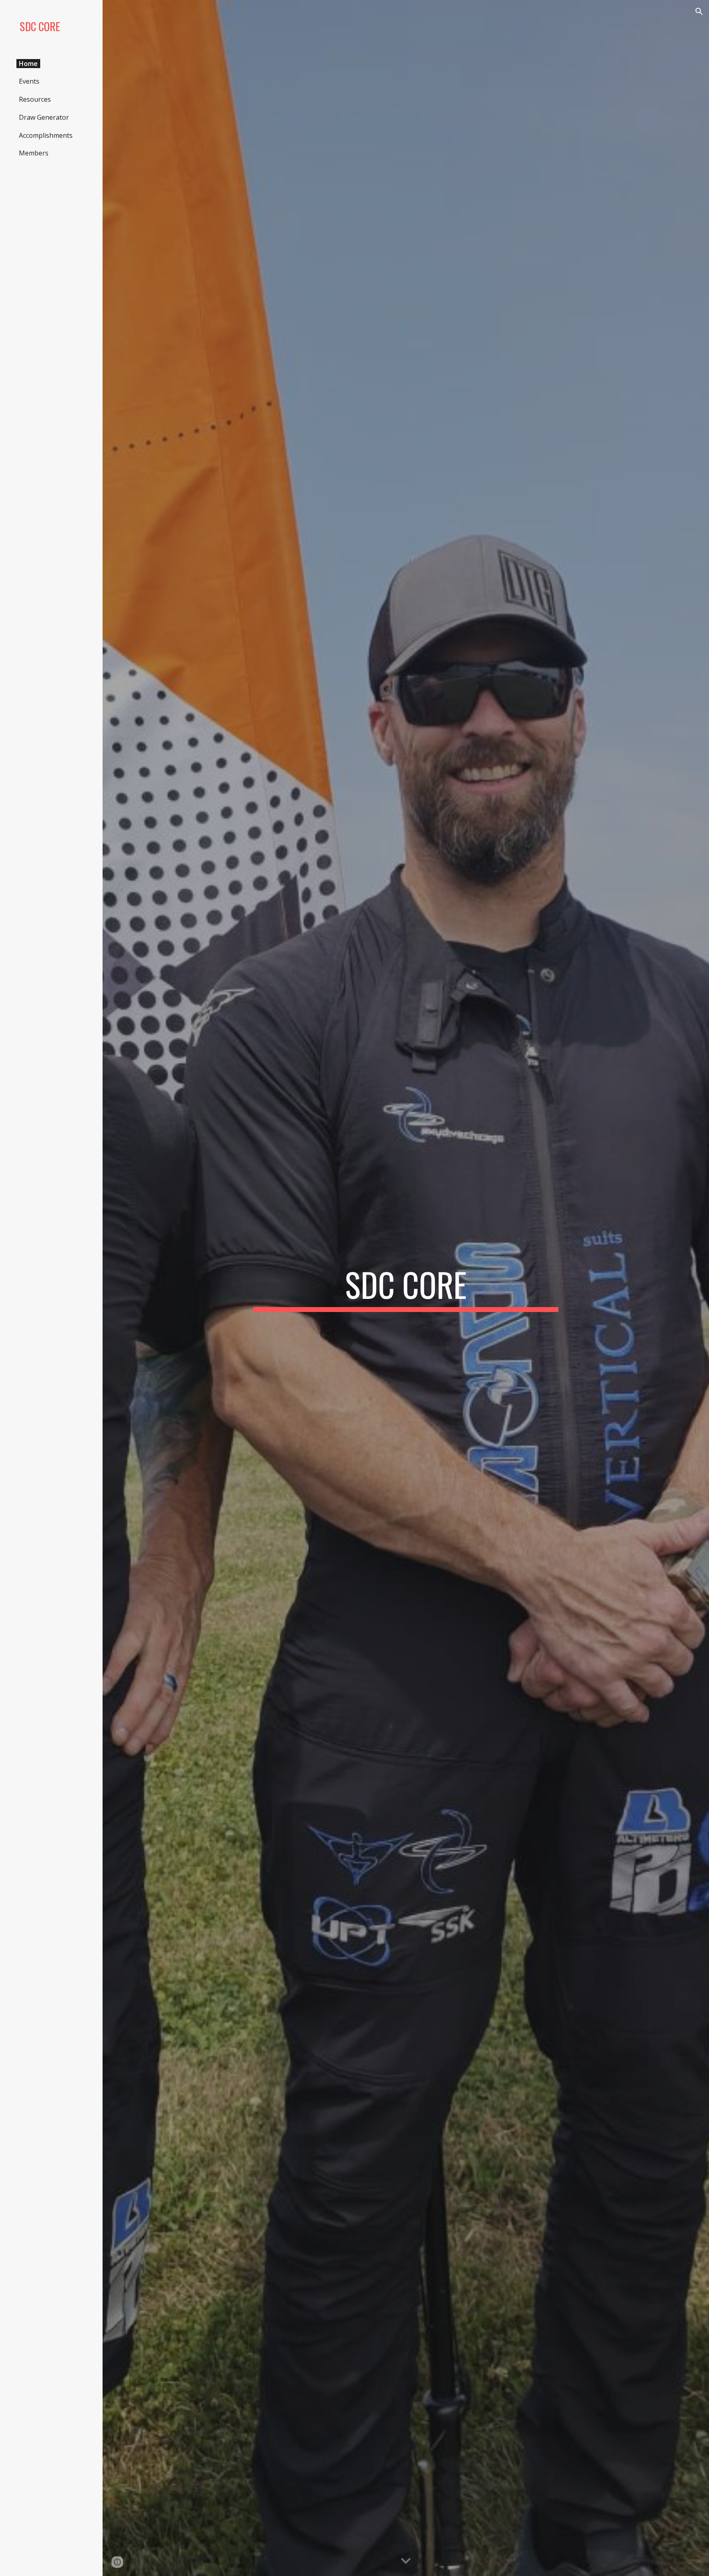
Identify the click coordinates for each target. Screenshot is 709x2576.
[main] (406, 1288)
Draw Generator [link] (44, 117)
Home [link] (28, 64)
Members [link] (34, 153)
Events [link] (29, 81)
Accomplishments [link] (46, 135)
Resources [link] (35, 99)
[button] (699, 11)
